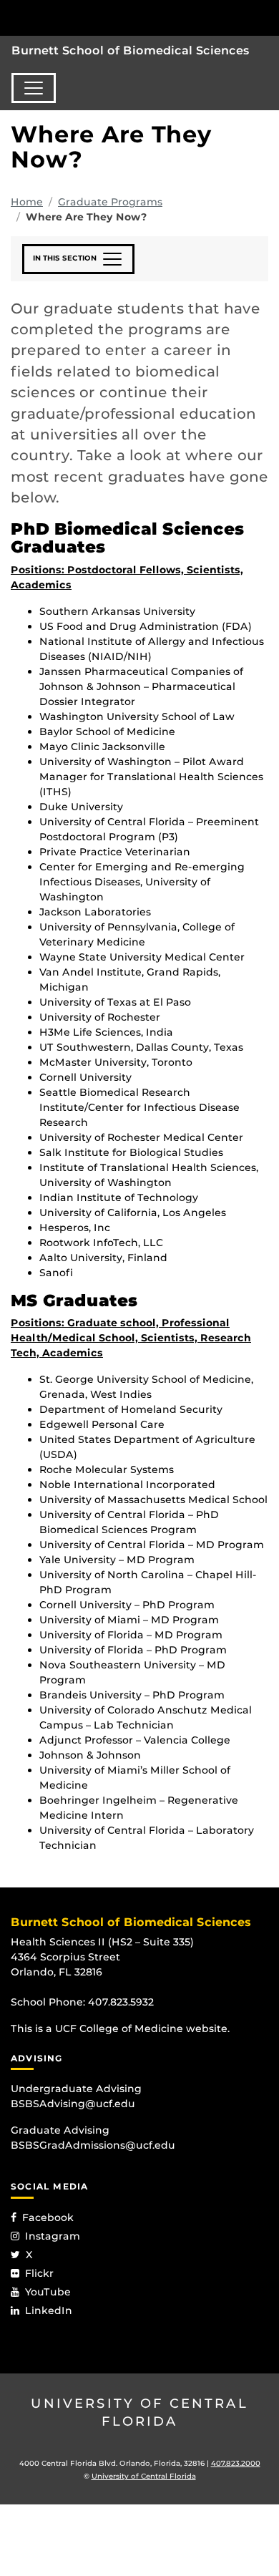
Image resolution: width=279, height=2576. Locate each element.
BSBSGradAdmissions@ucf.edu (93, 2145)
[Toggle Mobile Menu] (265, 17)
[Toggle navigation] (34, 88)
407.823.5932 (121, 2002)
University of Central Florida (139, 2412)
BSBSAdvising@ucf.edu (73, 2104)
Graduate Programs (110, 202)
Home (27, 202)
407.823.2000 (236, 2463)
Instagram (53, 2236)
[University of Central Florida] (109, 18)
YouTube (48, 2292)
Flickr (39, 2273)
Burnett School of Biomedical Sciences (131, 50)
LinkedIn (49, 2310)
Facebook (48, 2217)
